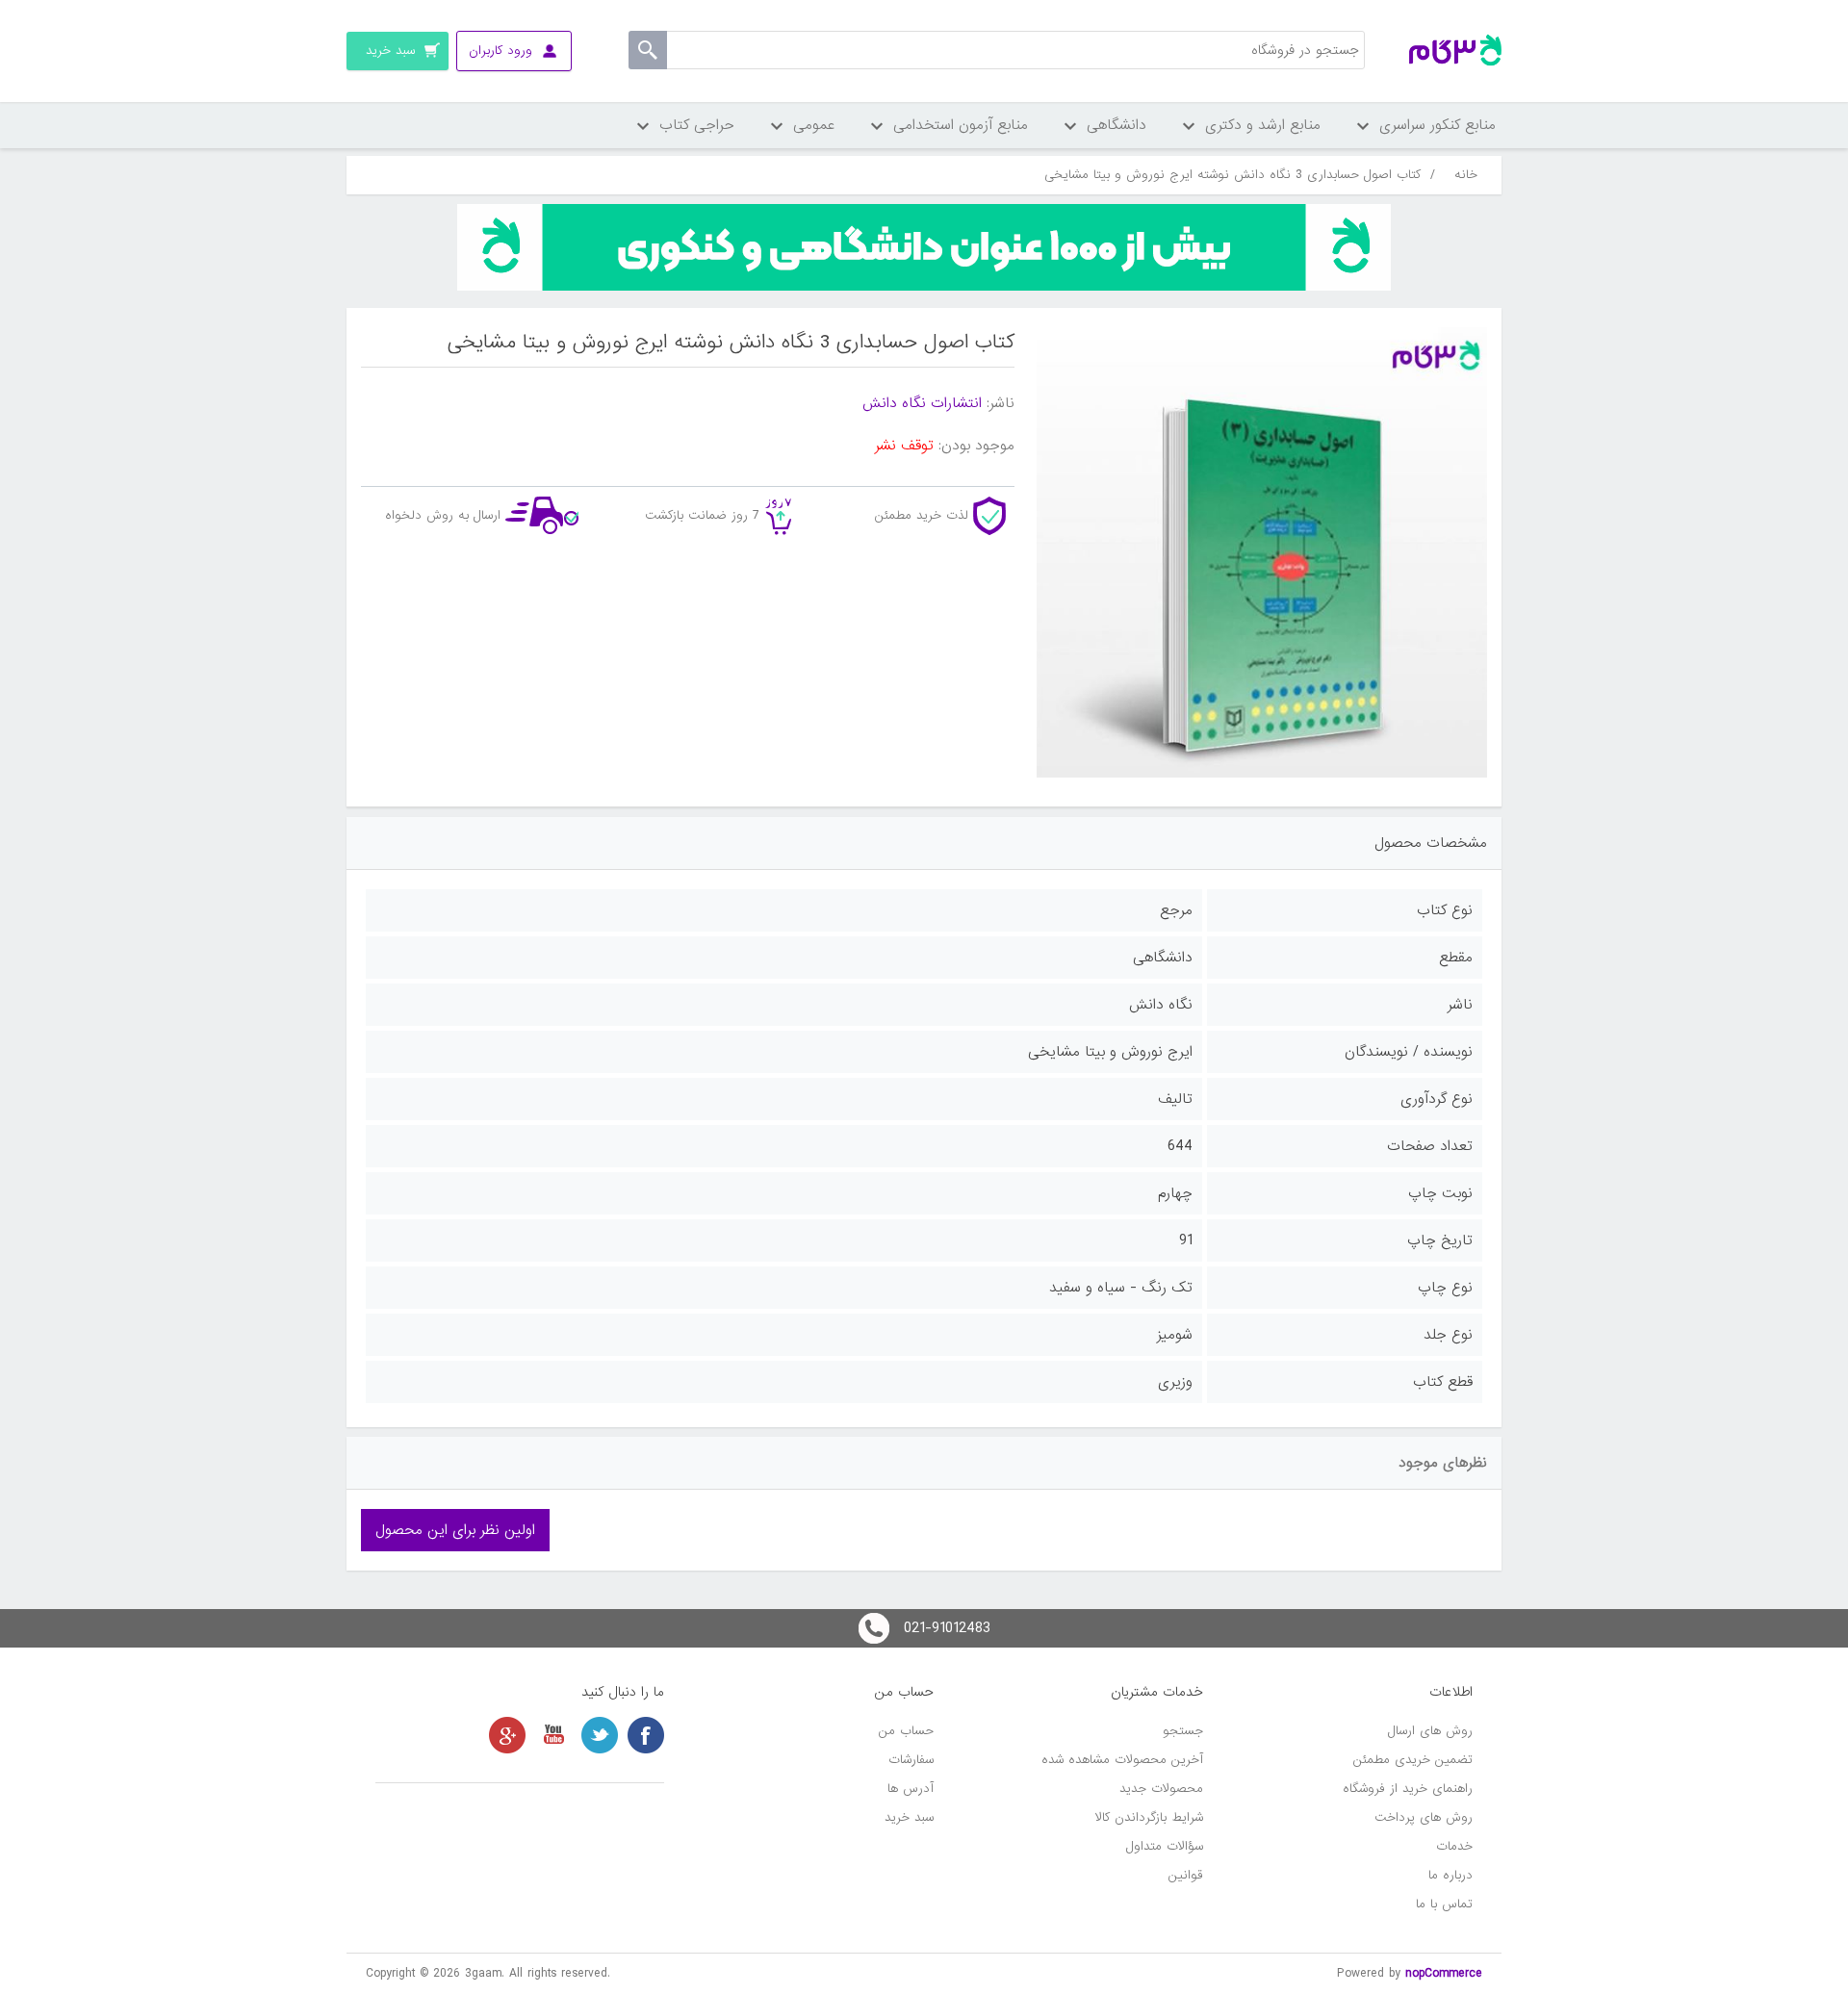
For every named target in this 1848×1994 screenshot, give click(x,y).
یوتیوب (553, 1735)
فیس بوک (646, 1735)
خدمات (1454, 1846)
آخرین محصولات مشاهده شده (1122, 1760)
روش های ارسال (1430, 1731)
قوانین (1186, 1875)
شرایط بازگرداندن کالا (1149, 1817)
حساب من (906, 1731)
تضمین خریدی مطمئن (1413, 1760)
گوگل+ (507, 1735)
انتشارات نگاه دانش (922, 403)
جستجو (1183, 1731)
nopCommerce (1444, 1973)
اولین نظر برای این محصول (455, 1530)
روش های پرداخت (1424, 1817)
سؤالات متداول (1165, 1846)
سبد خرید (909, 1817)
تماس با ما (1444, 1904)
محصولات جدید (1161, 1789)
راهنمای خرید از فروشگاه (1408, 1789)
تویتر (600, 1735)
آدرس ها (911, 1789)
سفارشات (911, 1760)
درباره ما (1450, 1875)
